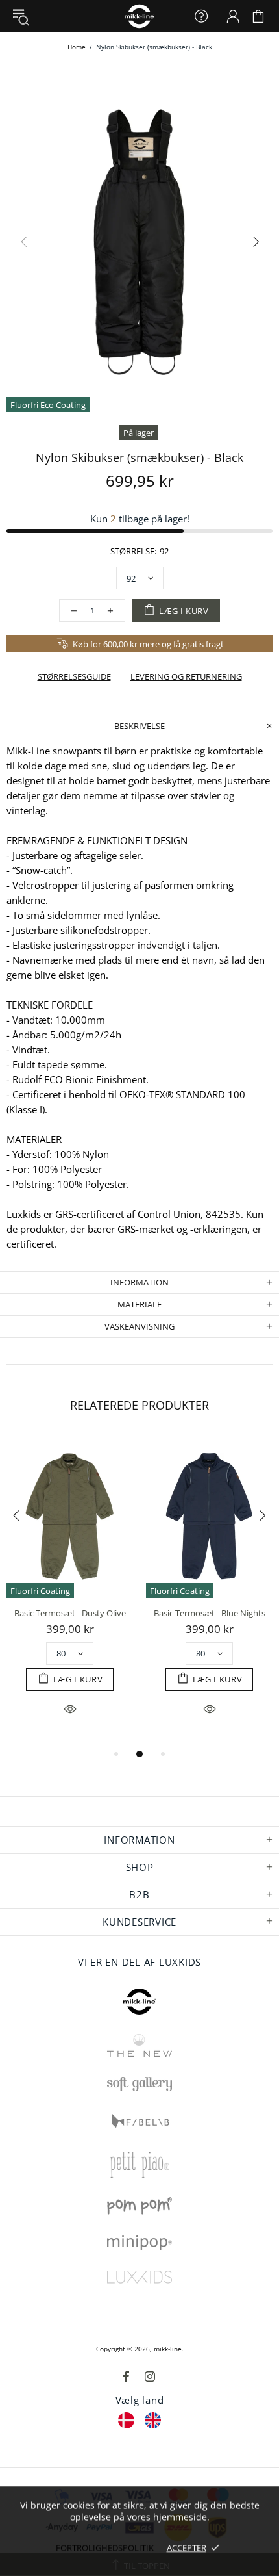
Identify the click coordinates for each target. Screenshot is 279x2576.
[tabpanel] (70, 1591)
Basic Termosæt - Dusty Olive (70, 1613)
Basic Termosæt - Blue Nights (210, 1613)
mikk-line (168, 2349)
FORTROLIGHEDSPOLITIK (105, 2547)
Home (77, 47)
